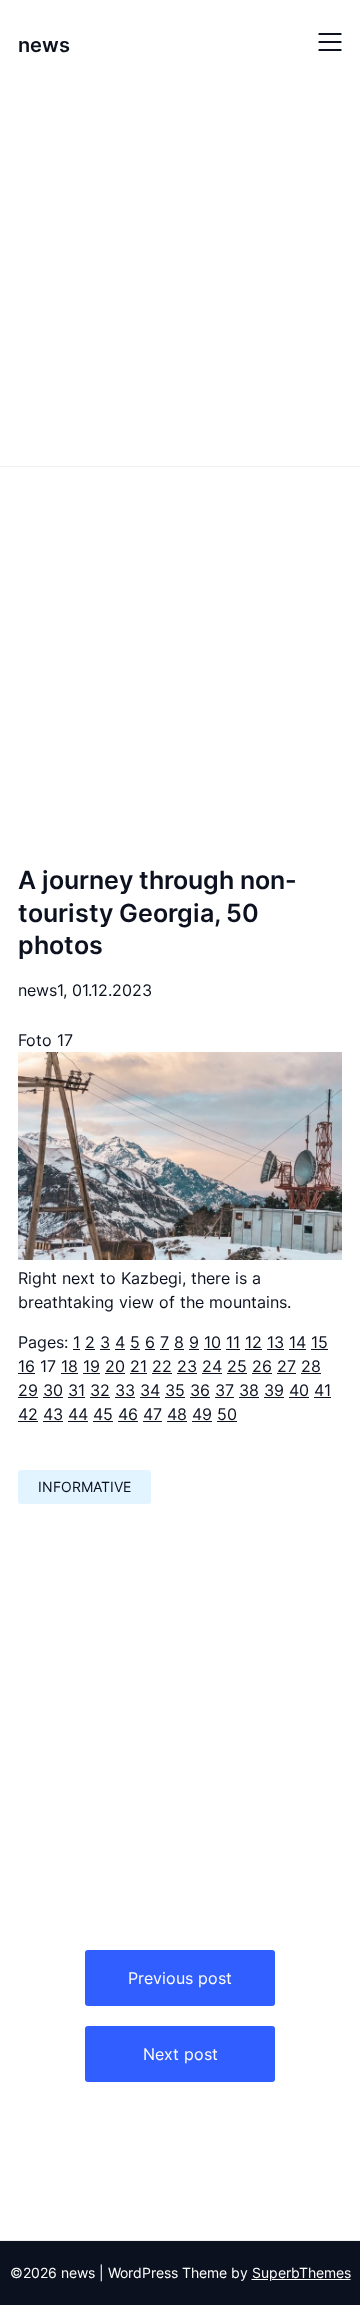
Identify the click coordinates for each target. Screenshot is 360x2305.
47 (152, 1414)
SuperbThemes (301, 2272)
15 (319, 1342)
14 (297, 1342)
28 (311, 1366)
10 (212, 1342)
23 (187, 1366)
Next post (180, 2054)
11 (233, 1342)
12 (253, 1342)
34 (150, 1390)
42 (28, 1414)
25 (237, 1366)
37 (224, 1390)
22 (162, 1366)
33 (125, 1390)
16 (26, 1366)
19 (91, 1366)
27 (286, 1366)
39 (274, 1390)
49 (202, 1414)
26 (262, 1366)
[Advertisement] (180, 273)
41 (322, 1390)
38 (249, 1390)
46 (128, 1414)
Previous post (180, 1978)
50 (227, 1414)
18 (69, 1366)
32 (100, 1390)
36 (200, 1390)
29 (28, 1390)
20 (115, 1366)
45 (103, 1414)
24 (212, 1366)
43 (53, 1414)
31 (76, 1390)
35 (175, 1390)
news (44, 45)
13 (275, 1342)
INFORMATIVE (84, 1486)
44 (78, 1414)
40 (299, 1390)
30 (53, 1390)
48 (177, 1414)
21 (138, 1366)
